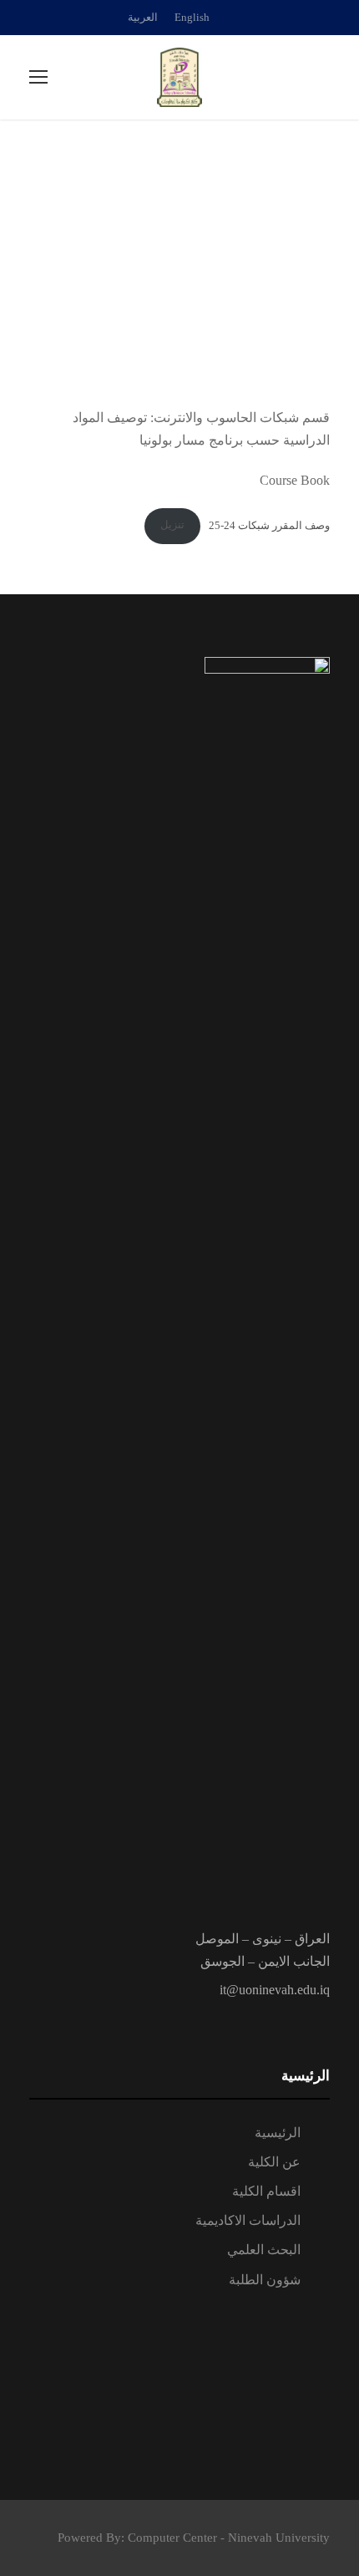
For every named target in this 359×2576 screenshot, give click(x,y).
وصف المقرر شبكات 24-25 (269, 525)
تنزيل (172, 525)
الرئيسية (278, 2133)
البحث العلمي (264, 2250)
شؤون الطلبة (265, 2280)
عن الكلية (274, 2162)
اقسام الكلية (266, 2191)
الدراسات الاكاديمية (248, 2220)
